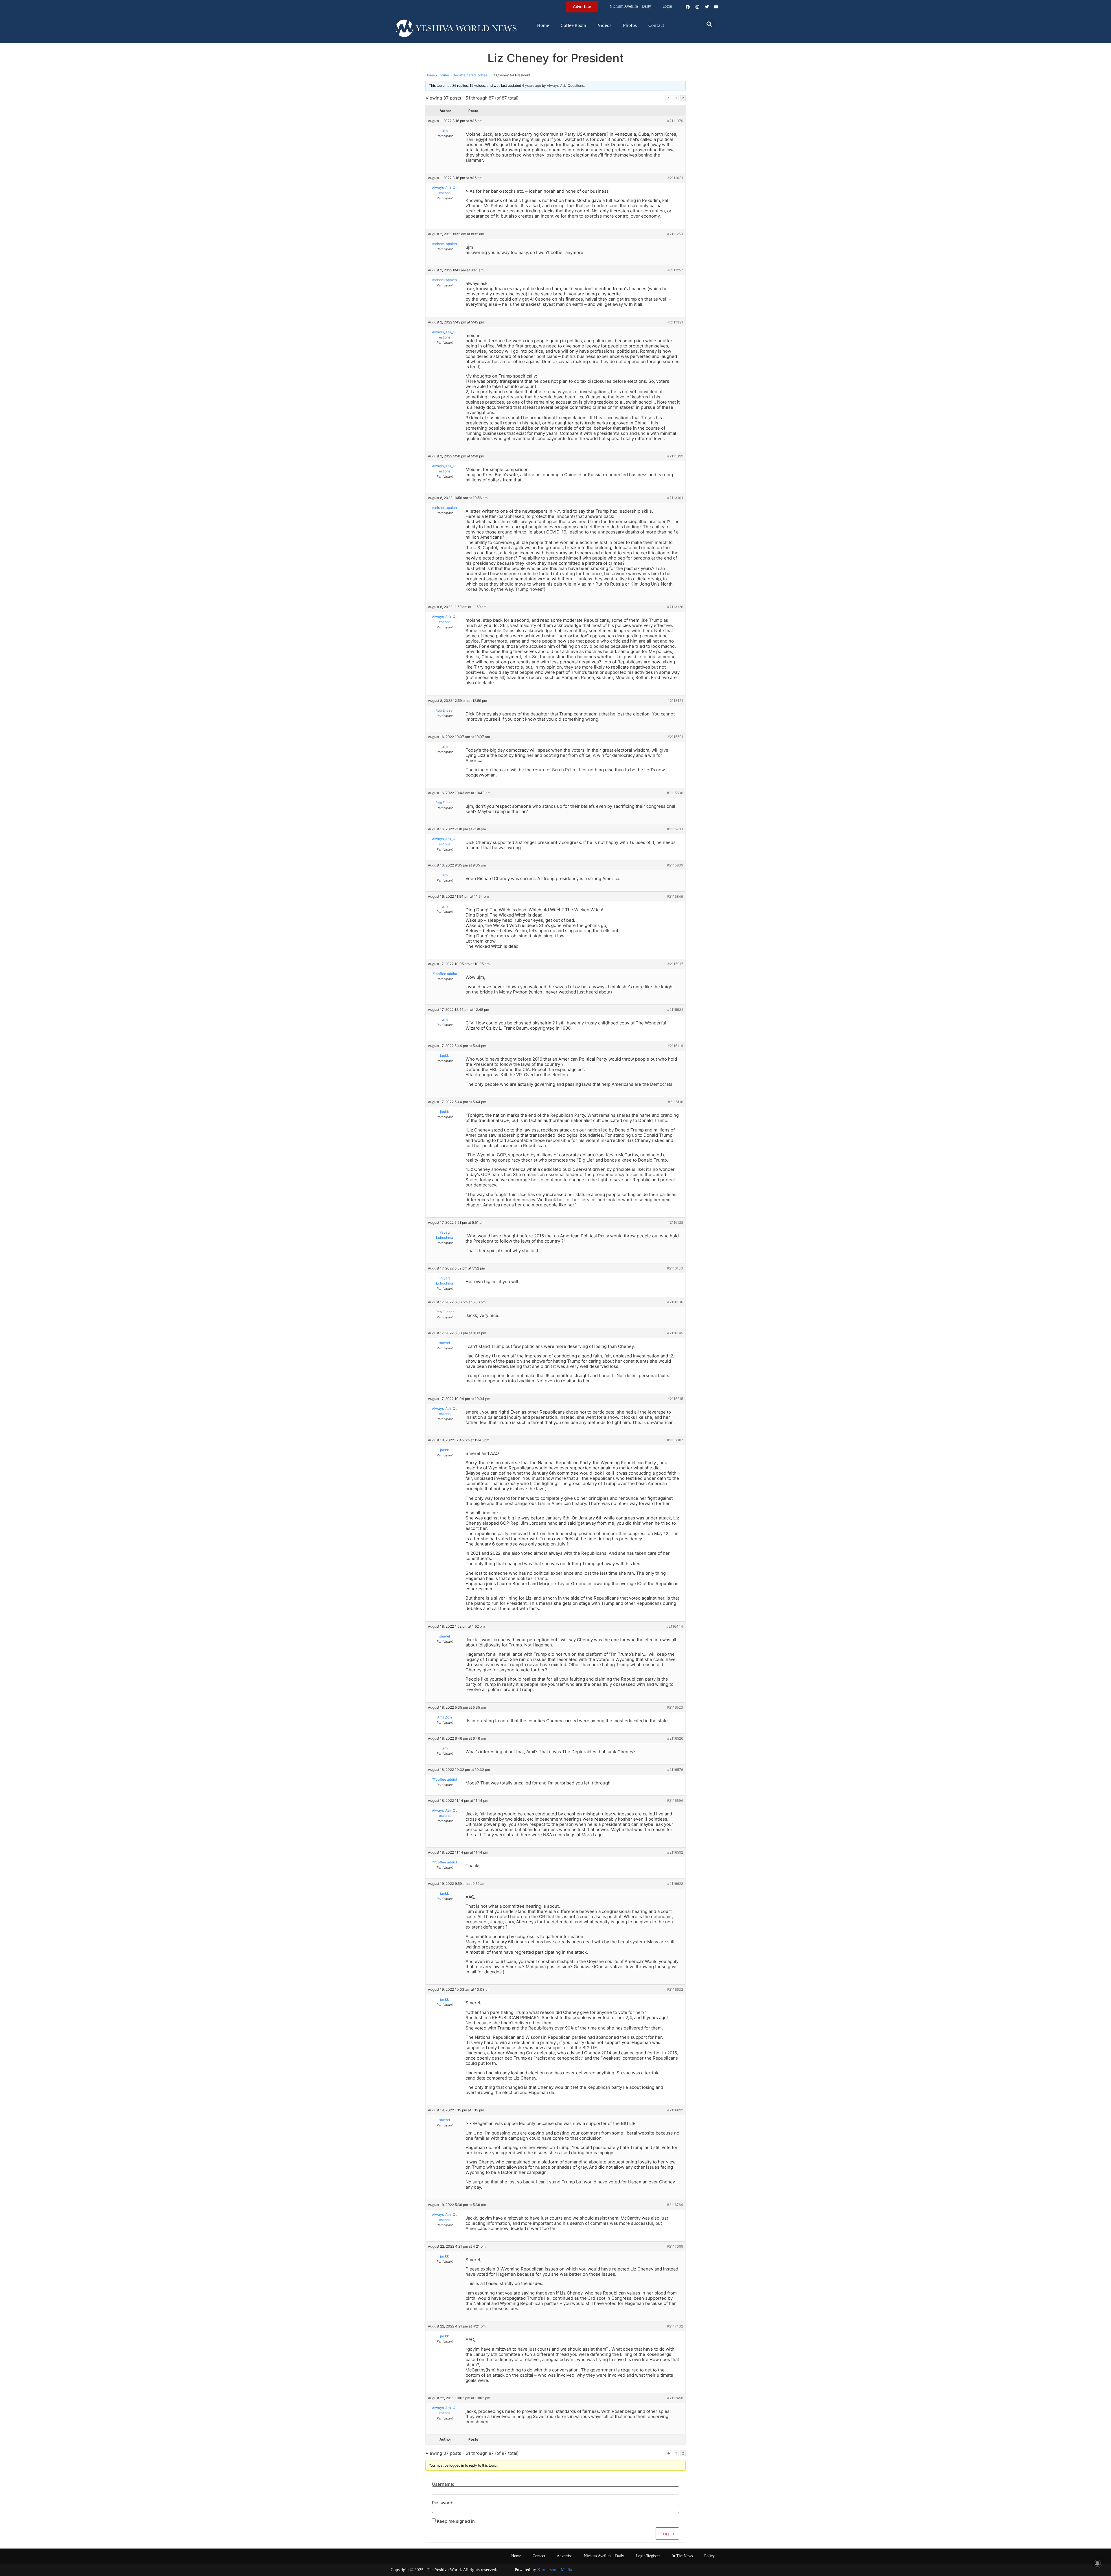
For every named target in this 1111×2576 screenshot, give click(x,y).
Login (667, 7)
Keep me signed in (456, 2521)
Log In (667, 2533)
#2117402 (675, 2326)
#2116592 (675, 1852)
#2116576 (675, 1770)
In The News (682, 2556)
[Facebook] (688, 7)
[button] (709, 24)
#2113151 (675, 701)
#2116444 (675, 1626)
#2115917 (675, 964)
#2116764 (675, 2205)
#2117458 (675, 2398)
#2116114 (675, 1046)
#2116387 (675, 1440)
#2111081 (675, 178)
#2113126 (675, 607)
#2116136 (675, 1302)
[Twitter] (707, 7)
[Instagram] (697, 7)
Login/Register (648, 2556)
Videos (605, 26)
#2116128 (675, 1222)
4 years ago (531, 85)
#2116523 (675, 1707)
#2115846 (675, 896)
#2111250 (675, 234)
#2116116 (675, 1102)
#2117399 (675, 2246)
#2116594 (675, 1801)
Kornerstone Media (555, 2570)
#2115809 (675, 865)
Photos (630, 26)
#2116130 (675, 1268)
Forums (444, 75)
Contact (656, 26)
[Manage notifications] (1097, 2563)
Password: (443, 2503)
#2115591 (675, 737)
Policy (709, 2556)
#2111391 (675, 322)
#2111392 (675, 456)
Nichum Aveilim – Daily (630, 7)
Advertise (564, 2556)
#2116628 (675, 1884)
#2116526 (675, 1738)
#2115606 (675, 793)
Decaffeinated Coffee (470, 75)
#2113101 (675, 498)
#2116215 (675, 1399)
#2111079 (675, 121)
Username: (443, 2484)
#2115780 (675, 829)
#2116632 (675, 1989)
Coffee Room (573, 26)
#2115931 (675, 1010)
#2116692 (675, 2110)
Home (543, 26)
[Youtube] (716, 7)
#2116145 (675, 1333)
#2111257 (675, 270)
